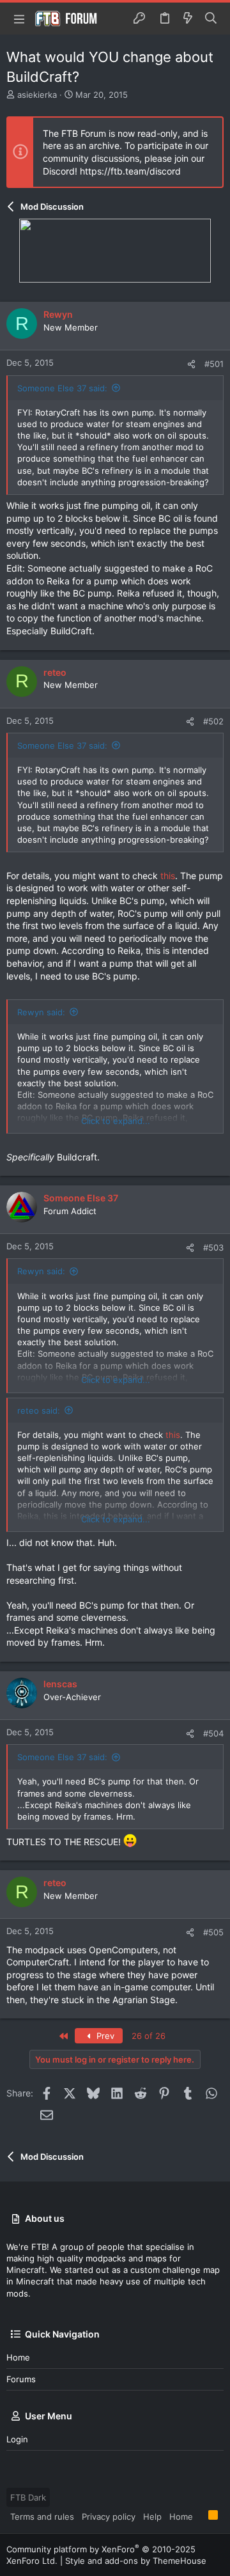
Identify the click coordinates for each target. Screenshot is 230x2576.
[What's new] (188, 19)
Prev (104, 2036)
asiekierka (37, 95)
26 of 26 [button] (149, 2036)
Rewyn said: (41, 1012)
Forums (21, 2379)
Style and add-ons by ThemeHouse (136, 2561)
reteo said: (39, 1410)
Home (18, 2357)
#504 (213, 1733)
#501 (214, 364)
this (168, 876)
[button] (19, 19)
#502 (213, 721)
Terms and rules (42, 2517)
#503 (213, 1247)
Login (17, 2439)
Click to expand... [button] (116, 1121)
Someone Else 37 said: (62, 388)
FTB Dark (28, 2497)
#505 (213, 1932)
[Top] (201, 2516)
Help (152, 2517)
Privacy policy (109, 2517)
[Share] (191, 364)
